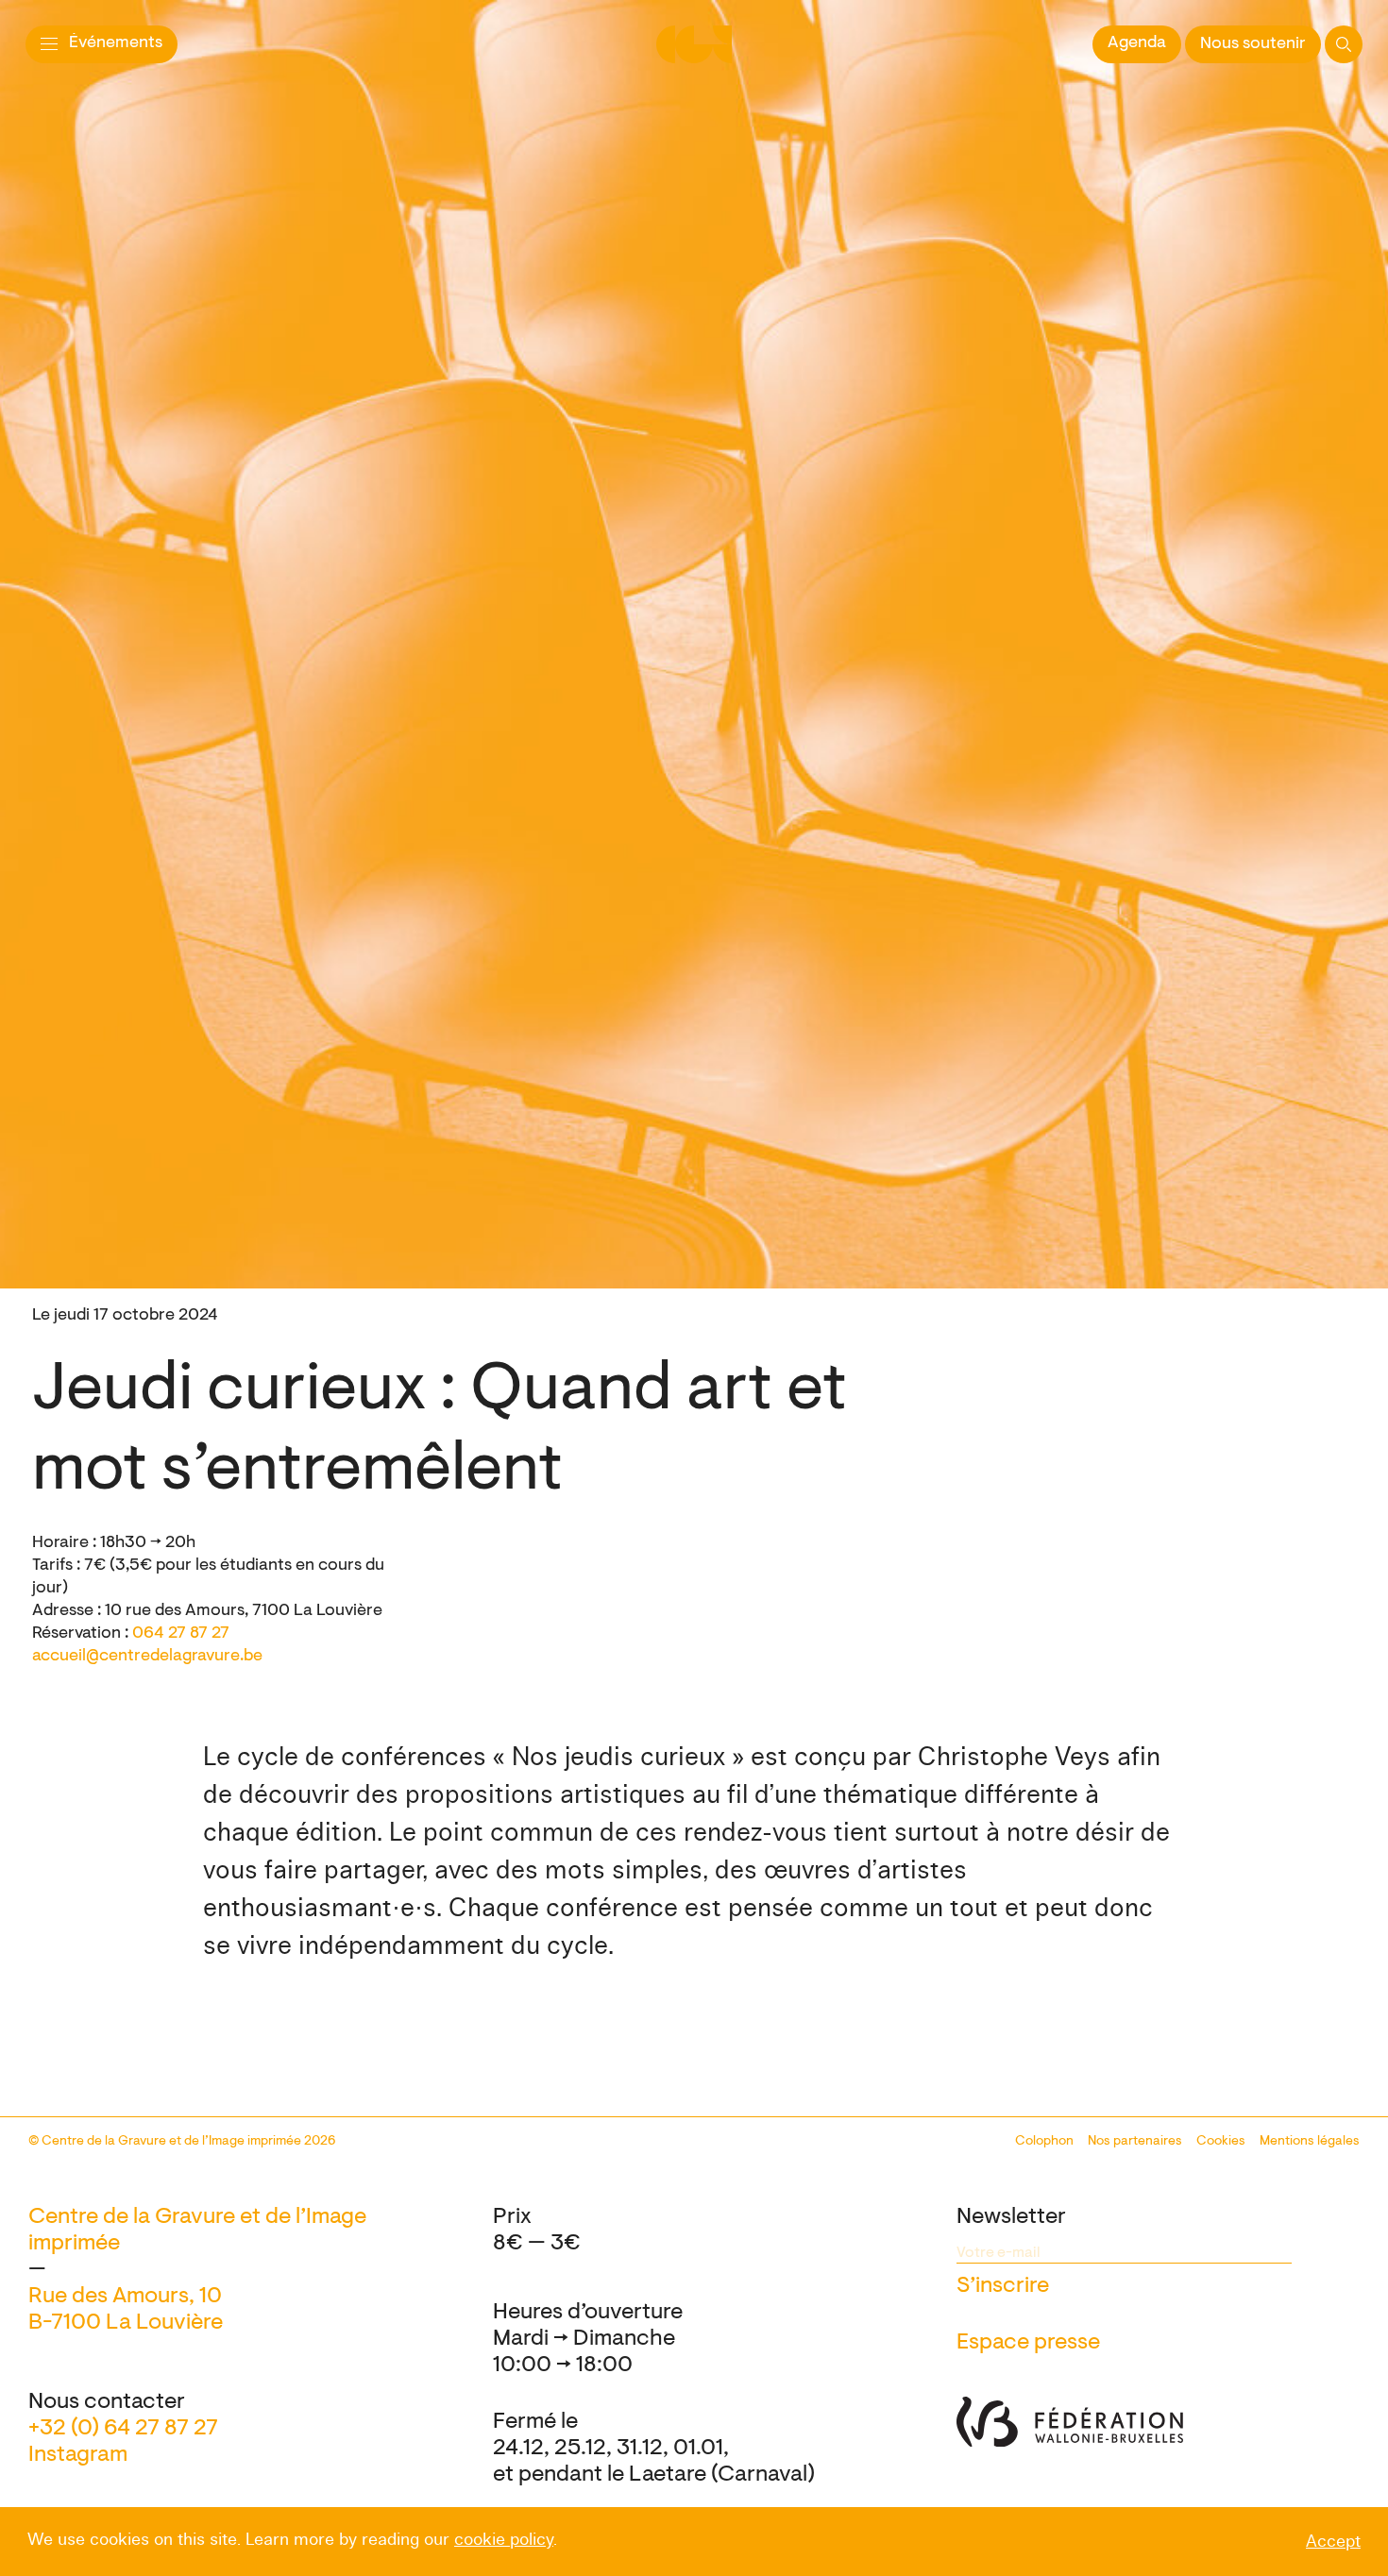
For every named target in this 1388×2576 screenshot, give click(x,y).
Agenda (1137, 43)
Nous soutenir (1253, 44)
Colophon (1044, 2142)
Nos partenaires (1135, 2142)
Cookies (1221, 2142)
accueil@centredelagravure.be (147, 1657)
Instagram (78, 2455)
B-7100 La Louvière (126, 2323)
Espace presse (1028, 2343)
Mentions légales (1310, 2142)
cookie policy (504, 2540)
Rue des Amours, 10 (125, 2297)
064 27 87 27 (181, 1634)
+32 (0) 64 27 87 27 (123, 2429)
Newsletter (1011, 2217)
